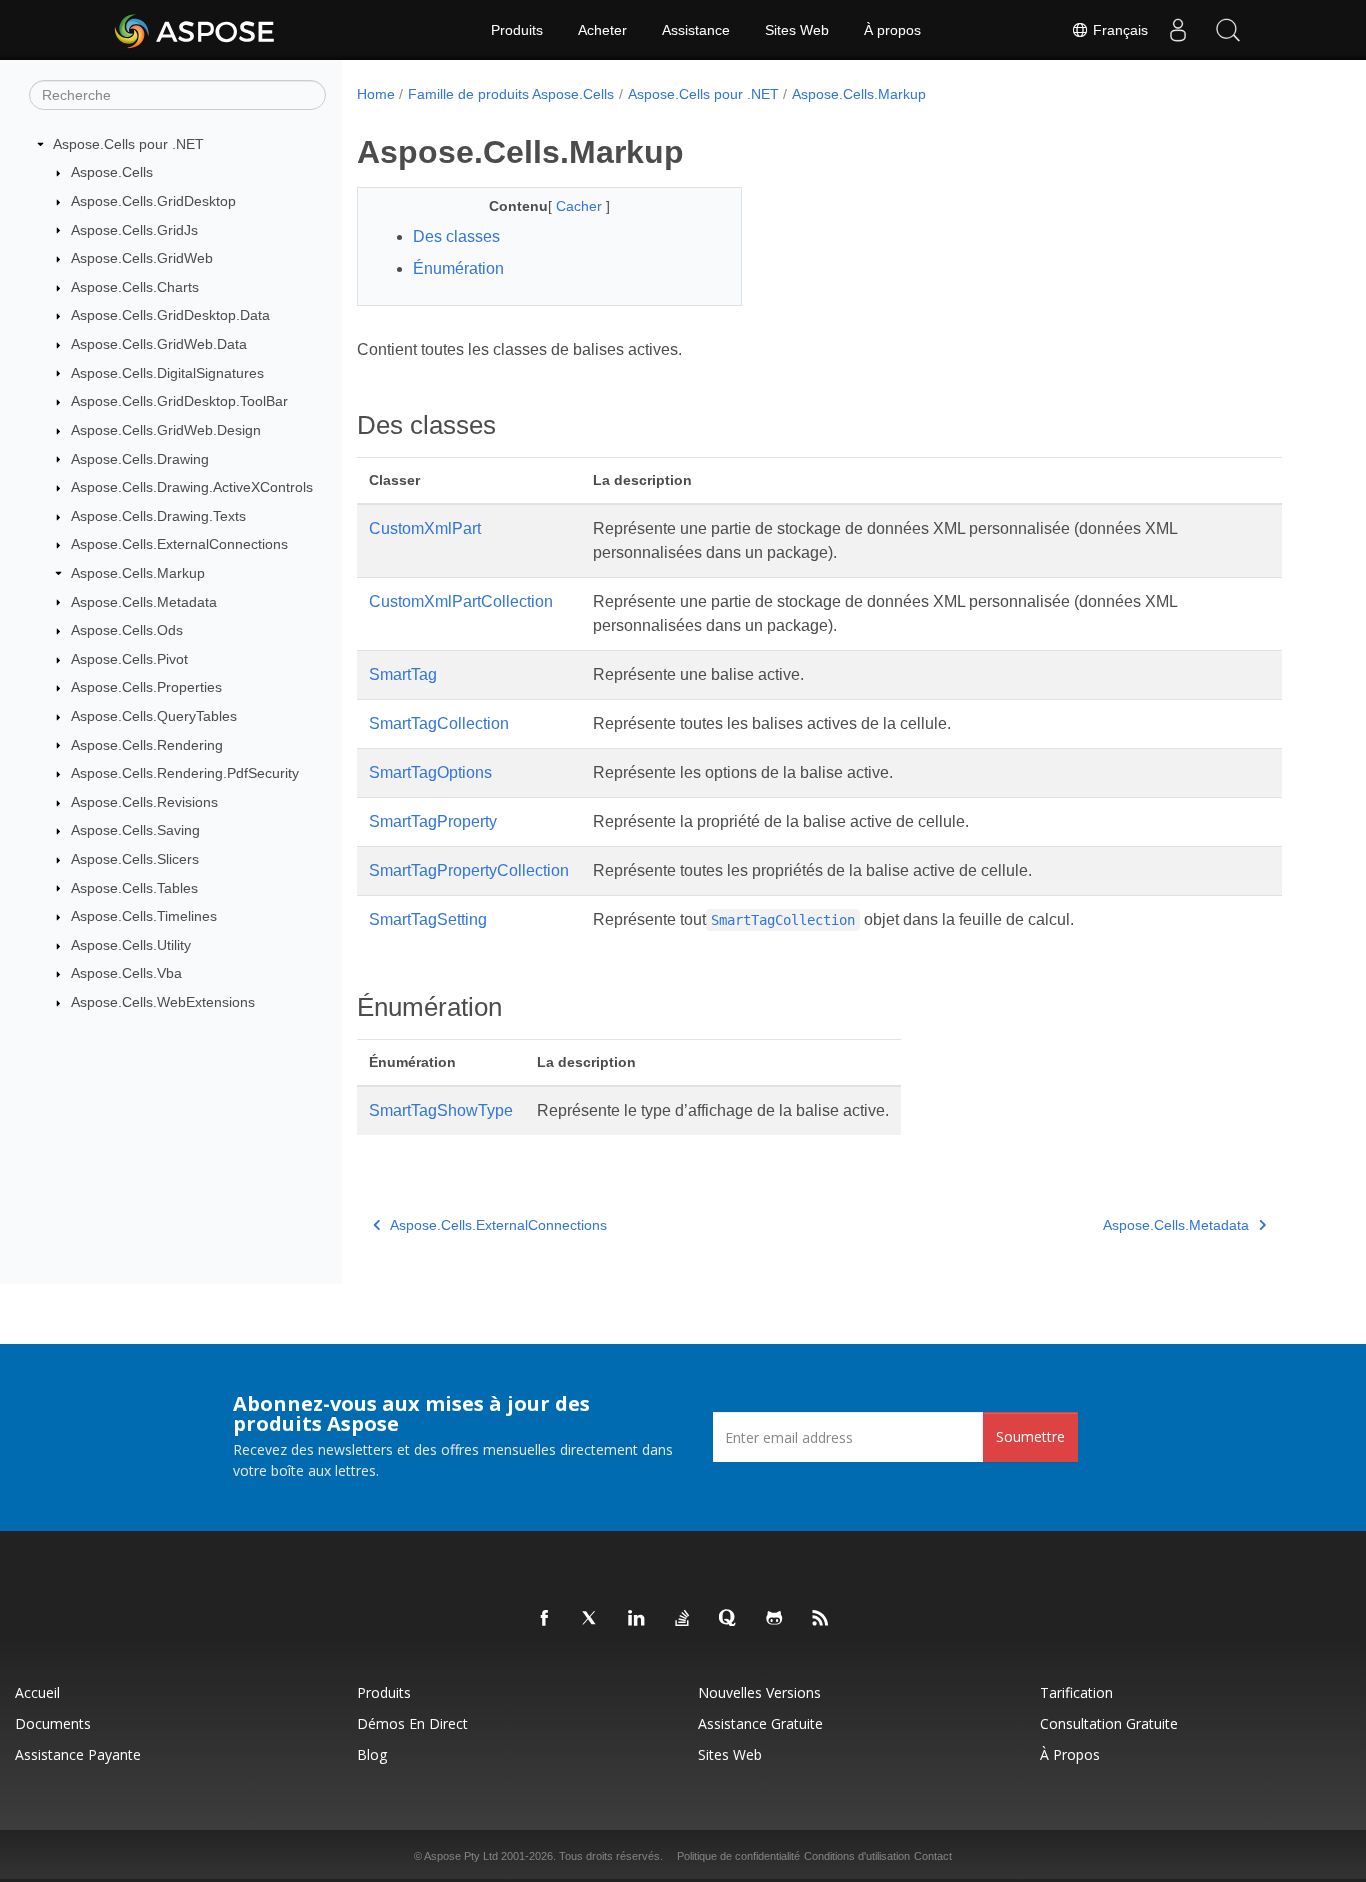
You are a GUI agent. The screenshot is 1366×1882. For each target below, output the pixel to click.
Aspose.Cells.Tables (134, 888)
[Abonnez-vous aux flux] (821, 1619)
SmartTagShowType (441, 1110)
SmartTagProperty (433, 821)
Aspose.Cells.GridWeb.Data (159, 344)
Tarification (1076, 1692)
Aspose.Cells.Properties (146, 687)
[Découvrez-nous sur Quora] (729, 1619)
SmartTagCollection (439, 723)
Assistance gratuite (760, 1723)
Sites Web (797, 30)
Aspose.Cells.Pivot (129, 659)
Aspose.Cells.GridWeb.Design (166, 430)
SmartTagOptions (430, 772)
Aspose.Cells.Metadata (144, 602)
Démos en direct (412, 1723)
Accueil (37, 1692)
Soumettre (1030, 1436)
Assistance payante (78, 1754)
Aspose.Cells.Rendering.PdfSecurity (185, 773)
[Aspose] (195, 30)
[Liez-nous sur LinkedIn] (637, 1619)
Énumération (458, 268)
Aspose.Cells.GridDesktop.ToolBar (179, 401)
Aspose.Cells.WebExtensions (163, 1002)
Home (376, 94)
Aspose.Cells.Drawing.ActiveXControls (192, 487)
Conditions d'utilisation (857, 1856)
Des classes (456, 236)
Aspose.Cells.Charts (135, 287)
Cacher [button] (581, 206)
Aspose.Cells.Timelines (144, 916)
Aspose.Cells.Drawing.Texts (158, 516)
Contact (933, 1856)
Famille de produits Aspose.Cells (511, 94)
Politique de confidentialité (738, 1856)
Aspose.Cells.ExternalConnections (179, 544)
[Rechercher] (1228, 30)
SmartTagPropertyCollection (469, 870)
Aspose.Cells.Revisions (144, 802)
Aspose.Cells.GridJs (134, 230)
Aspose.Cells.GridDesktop (153, 201)
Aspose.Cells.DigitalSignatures (167, 373)
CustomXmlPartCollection (461, 601)
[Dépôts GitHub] (775, 1619)
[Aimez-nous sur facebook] (545, 1619)
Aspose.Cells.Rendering (147, 745)
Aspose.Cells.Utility (131, 945)
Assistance (696, 30)
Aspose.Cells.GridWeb (142, 258)
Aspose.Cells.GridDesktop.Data (170, 315)
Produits (517, 30)
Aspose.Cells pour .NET (128, 144)
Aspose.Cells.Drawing (140, 459)
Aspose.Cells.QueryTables (154, 716)
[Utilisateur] (1178, 30)
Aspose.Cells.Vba (126, 973)
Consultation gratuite (1109, 1723)
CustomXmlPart (425, 528)
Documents (53, 1723)
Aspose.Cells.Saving (135, 830)
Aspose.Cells (112, 172)
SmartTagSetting (428, 919)
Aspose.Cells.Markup (138, 573)
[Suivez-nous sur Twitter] (591, 1619)
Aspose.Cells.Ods (127, 630)
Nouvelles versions (759, 1692)
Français (1118, 30)
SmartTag (403, 674)
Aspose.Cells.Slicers (135, 859)
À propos (892, 30)
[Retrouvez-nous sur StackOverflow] (683, 1619)
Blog (372, 1754)
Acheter (602, 30)
